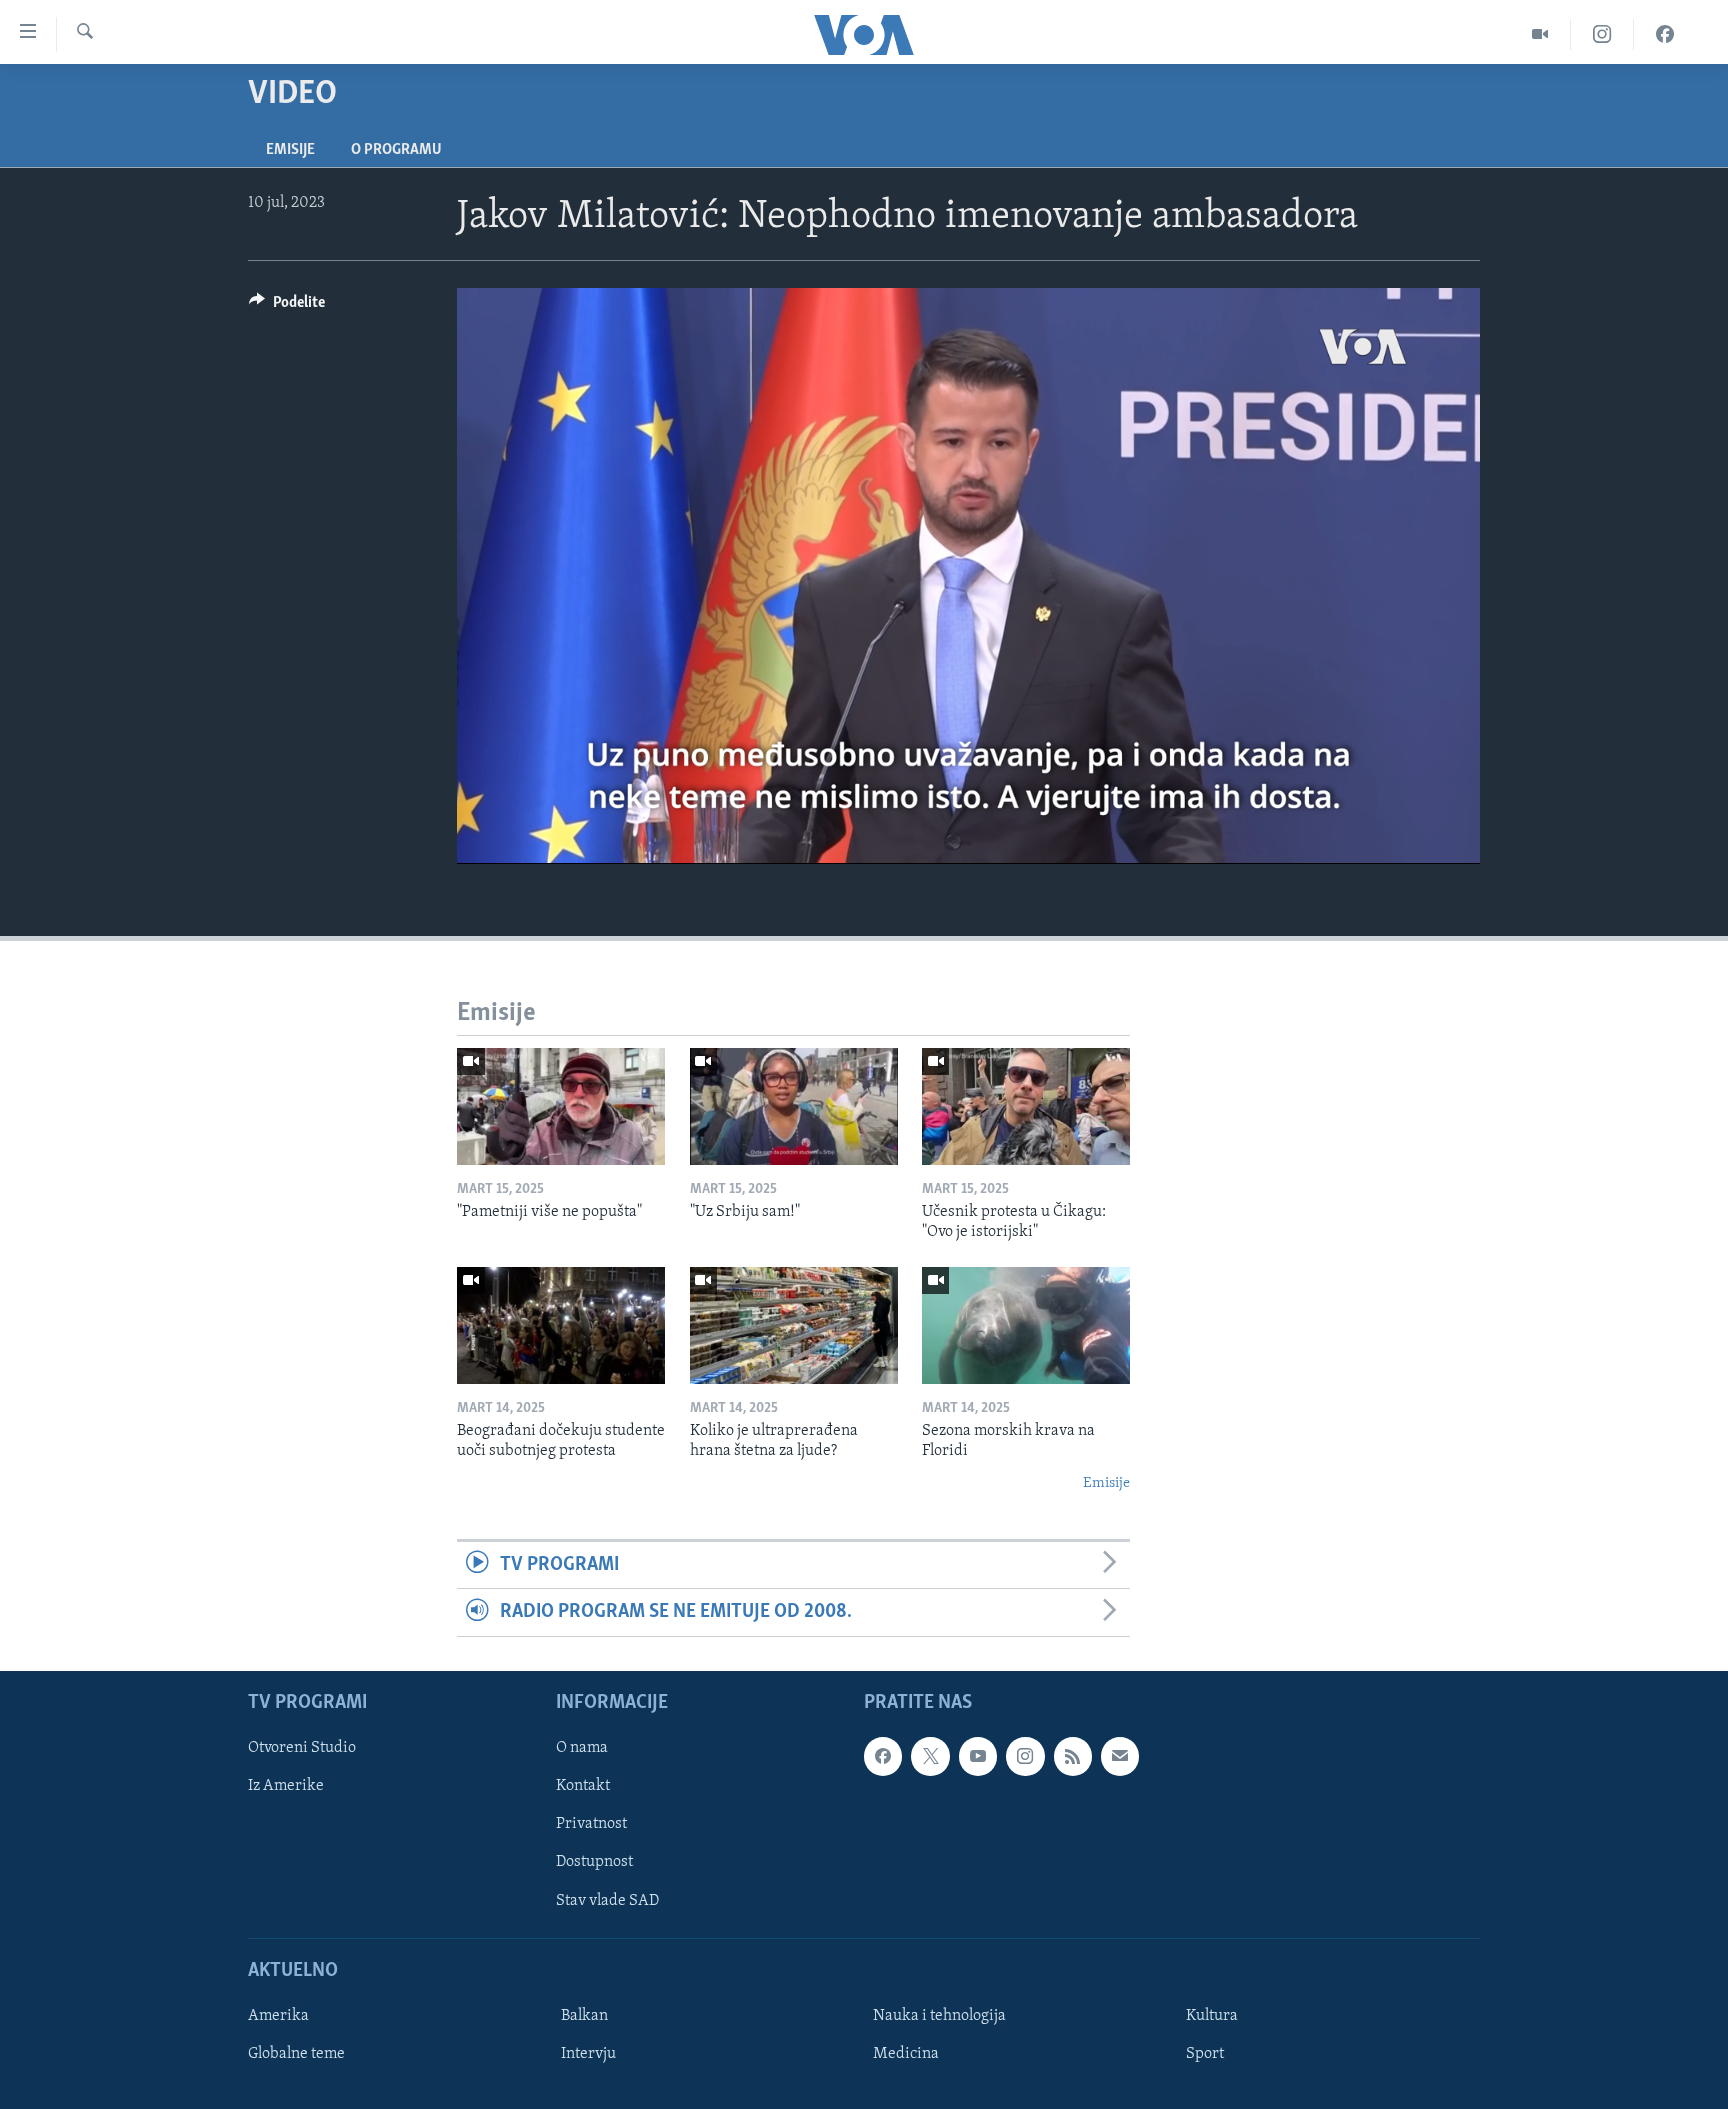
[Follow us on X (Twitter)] (930, 1756)
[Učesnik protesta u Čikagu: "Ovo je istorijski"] (1026, 1106)
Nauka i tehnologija (939, 2016)
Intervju (588, 2054)
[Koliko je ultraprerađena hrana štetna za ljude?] (794, 1325)
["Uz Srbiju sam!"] (794, 1106)
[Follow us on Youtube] (978, 1756)
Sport (1205, 2054)
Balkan (584, 2016)
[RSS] (1073, 1756)
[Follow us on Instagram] (1025, 1756)
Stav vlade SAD (607, 1900)
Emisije (290, 150)
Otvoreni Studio (302, 1748)
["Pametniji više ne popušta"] (561, 1106)
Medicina (906, 2054)
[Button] (287, 307)
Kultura (1212, 2016)
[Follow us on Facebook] (883, 1756)
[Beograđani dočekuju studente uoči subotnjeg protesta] (561, 1325)
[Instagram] (1602, 34)
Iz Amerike (286, 1786)
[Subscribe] (1120, 1756)
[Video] (1540, 34)
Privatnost (591, 1824)
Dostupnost (594, 1862)
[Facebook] (1665, 34)
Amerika (278, 2016)
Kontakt (583, 1786)
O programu (396, 150)
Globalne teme (296, 2054)
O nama (582, 1748)
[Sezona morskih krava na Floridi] (1026, 1325)
